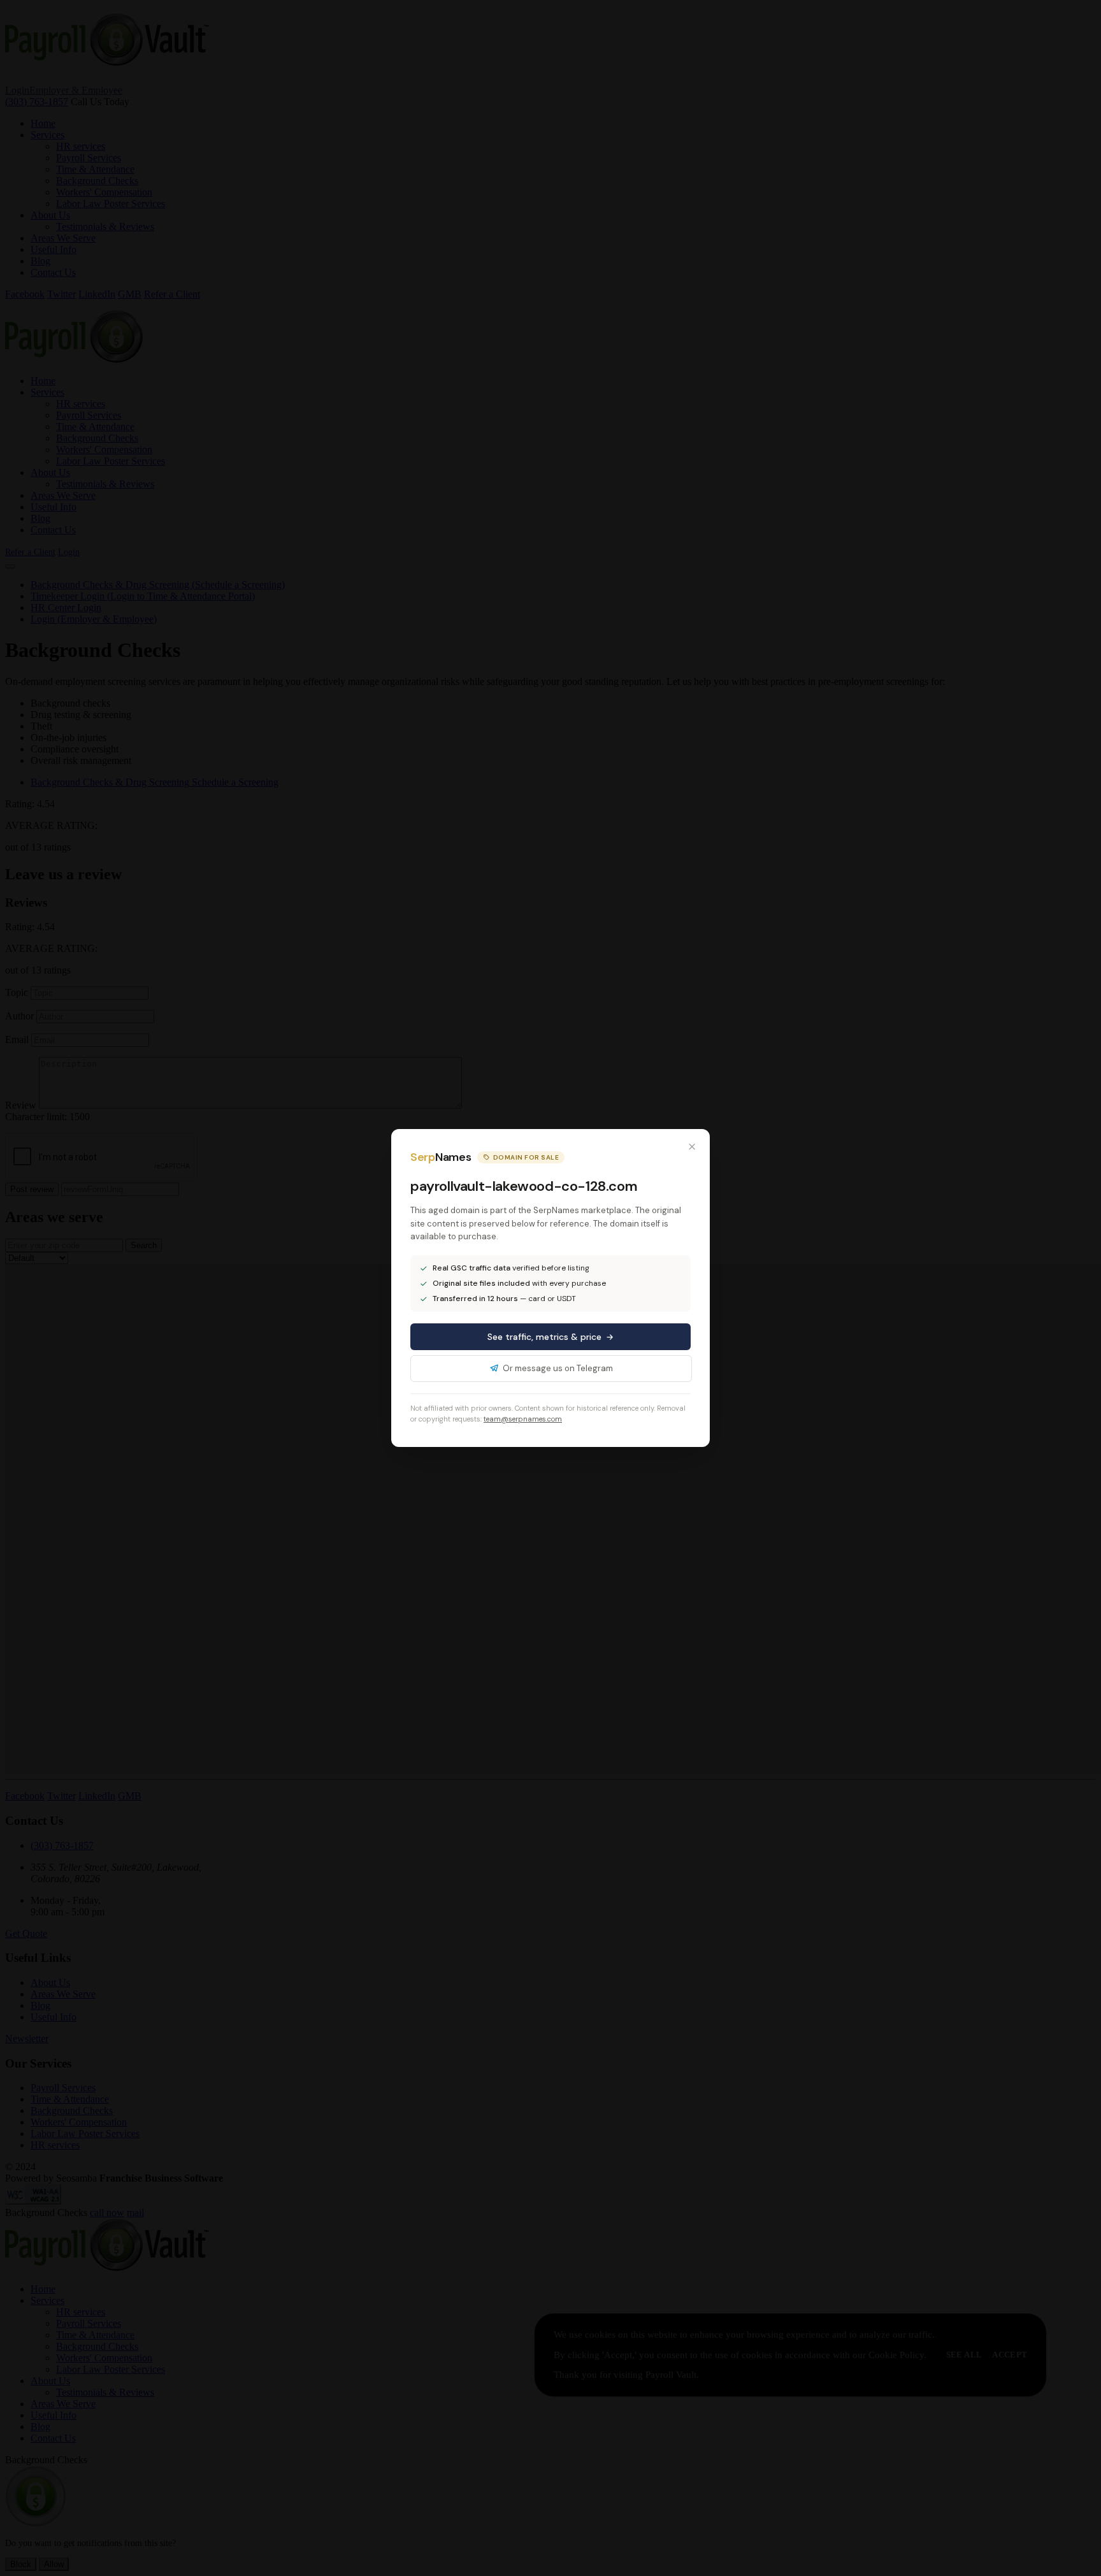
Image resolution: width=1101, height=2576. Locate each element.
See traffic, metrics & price (544, 1337)
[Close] (692, 1147)
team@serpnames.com (523, 1419)
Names (441, 1157)
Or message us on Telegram (558, 1368)
